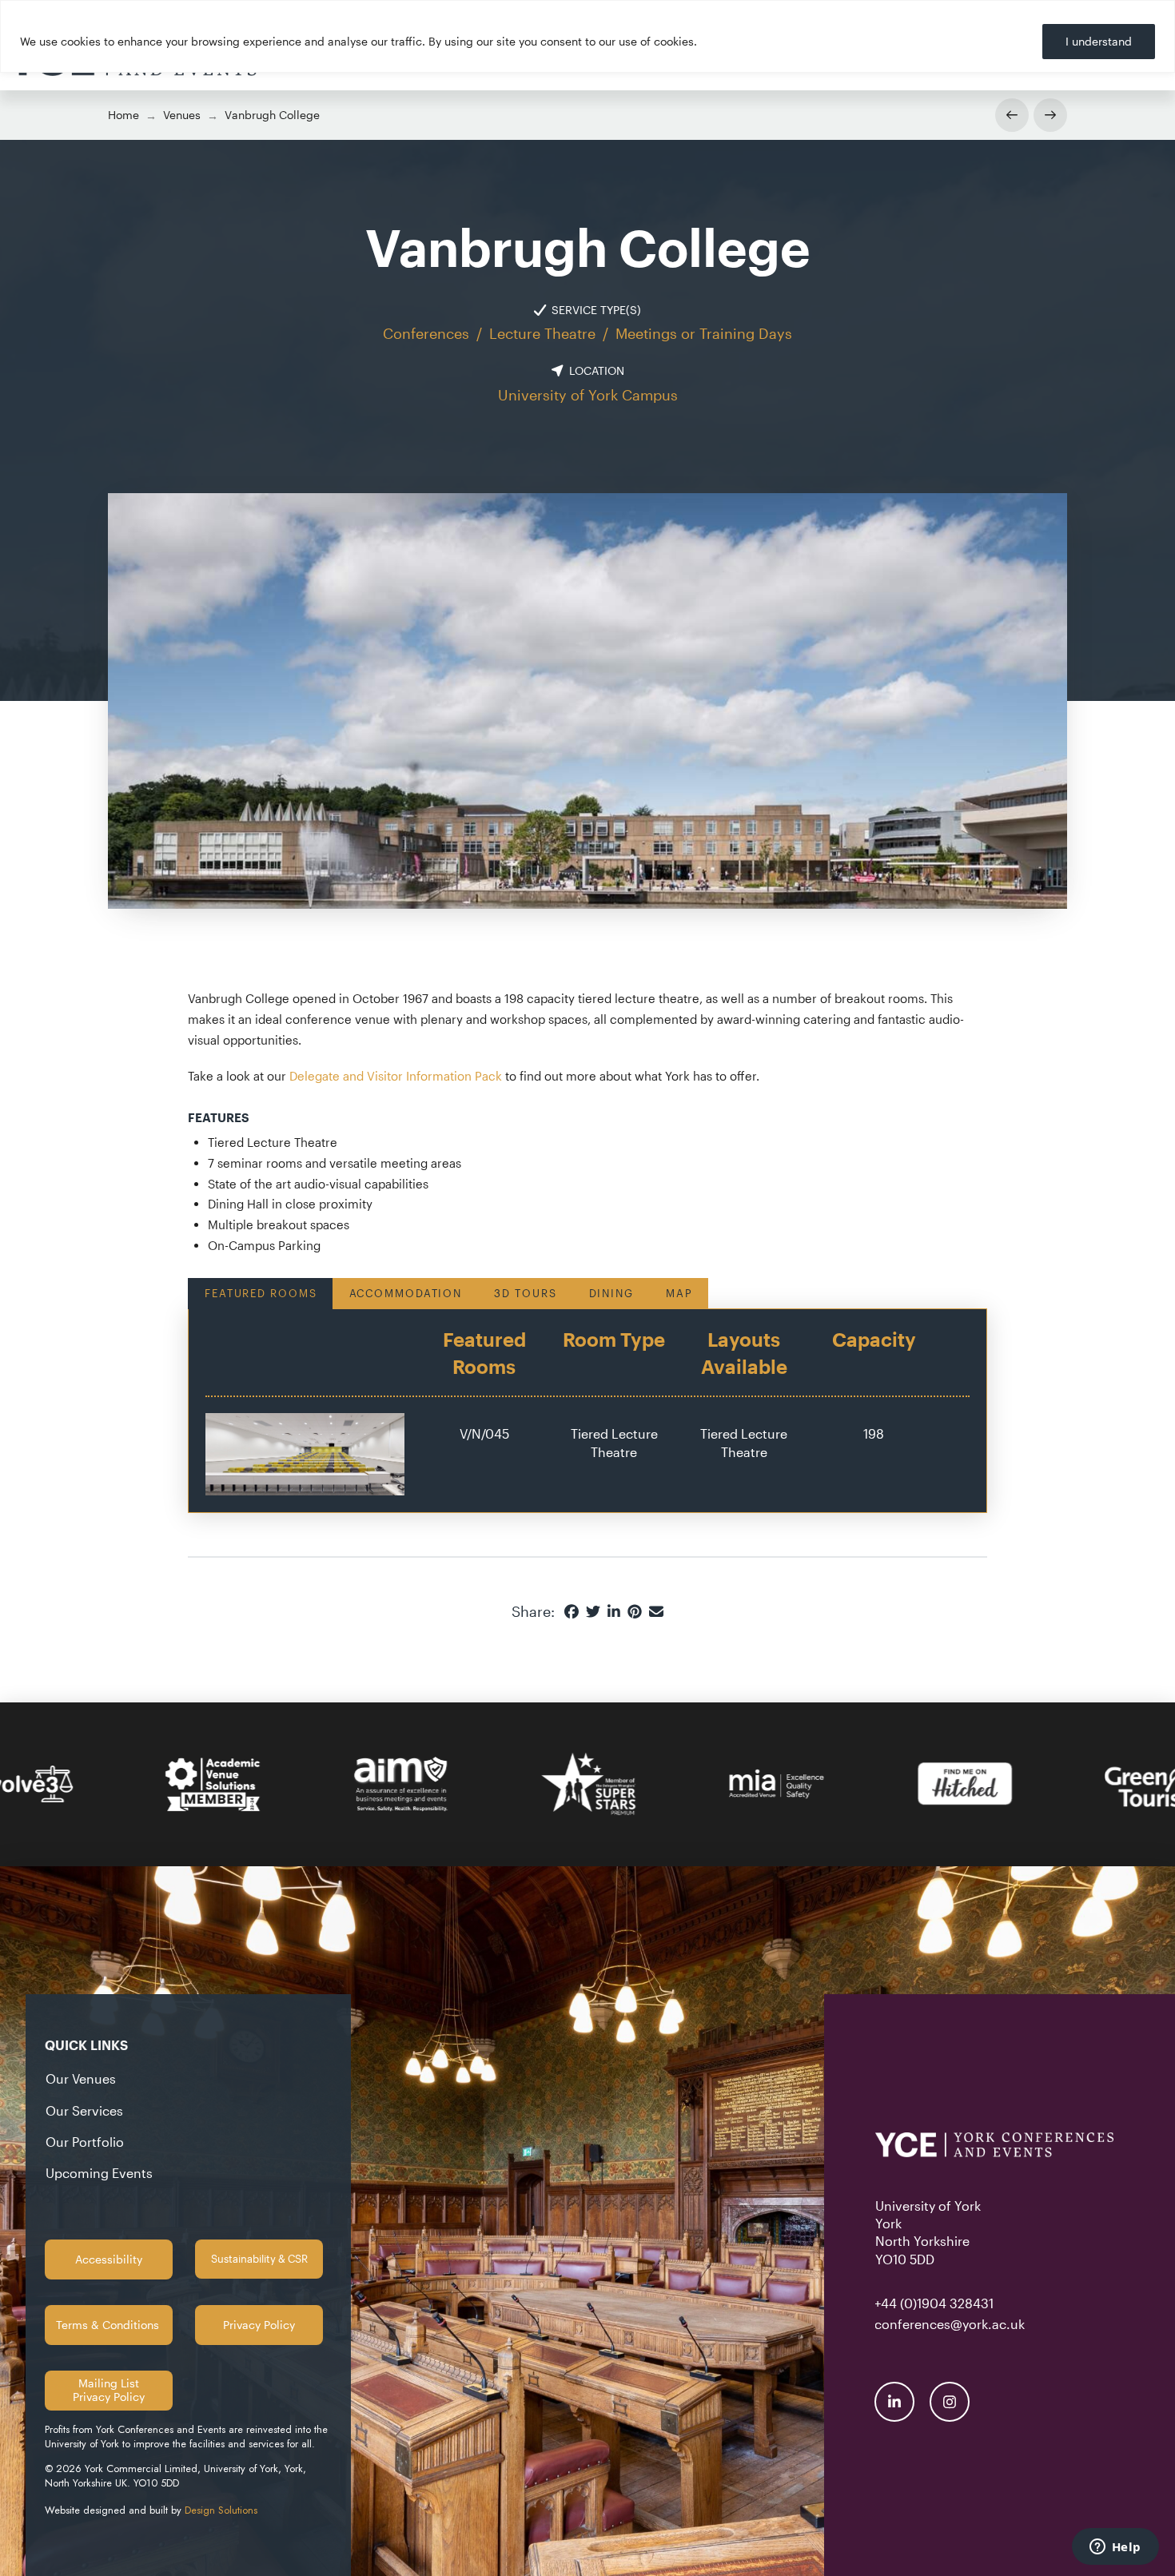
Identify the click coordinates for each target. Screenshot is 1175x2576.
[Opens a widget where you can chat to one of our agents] (1115, 2548)
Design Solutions (221, 2510)
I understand (1099, 41)
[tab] (260, 1293)
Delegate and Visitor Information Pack (396, 1076)
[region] (587, 36)
